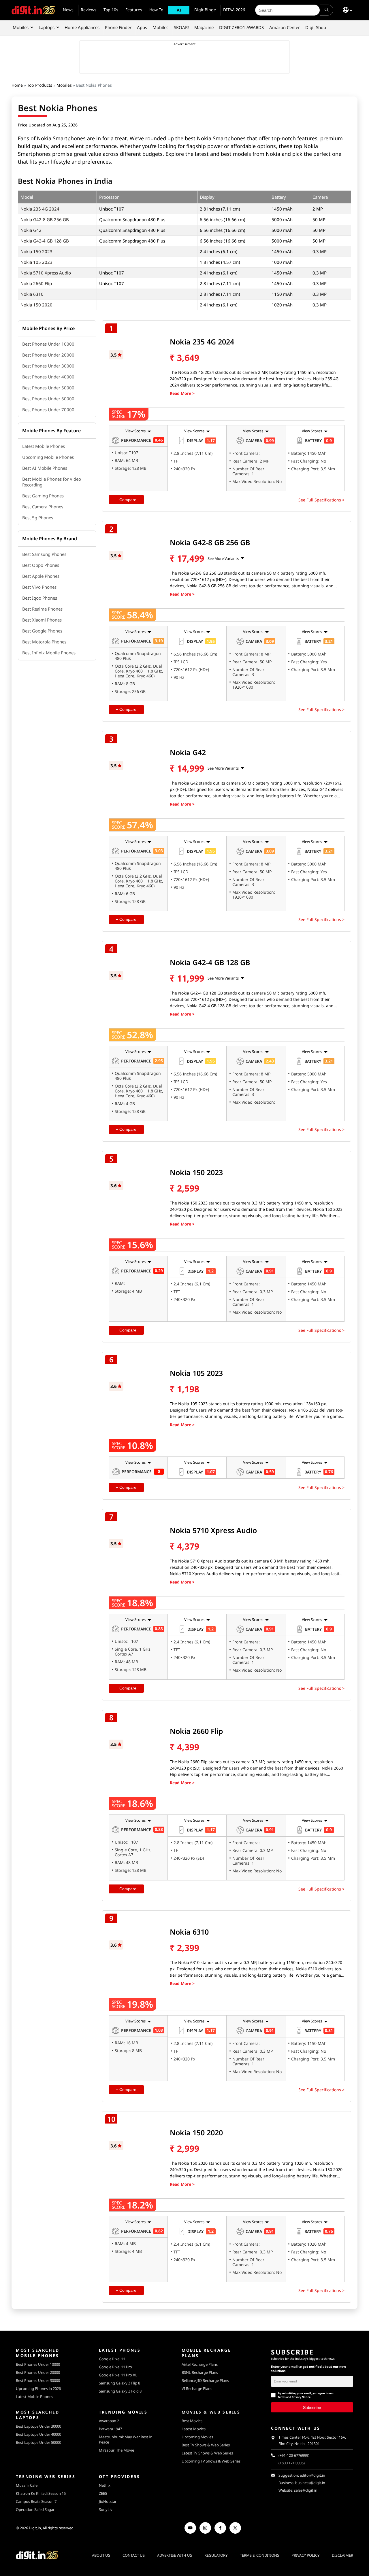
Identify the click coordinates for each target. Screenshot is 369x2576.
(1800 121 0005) (292, 2463)
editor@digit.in (312, 2475)
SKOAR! (181, 27)
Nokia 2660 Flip (36, 283)
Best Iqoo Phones (40, 598)
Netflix (105, 2485)
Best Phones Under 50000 (48, 388)
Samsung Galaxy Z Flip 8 (119, 2383)
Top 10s (111, 10)
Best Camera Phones (43, 507)
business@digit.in (310, 2483)
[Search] (326, 10)
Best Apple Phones (41, 576)
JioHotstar (108, 2501)
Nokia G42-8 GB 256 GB (45, 219)
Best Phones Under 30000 (48, 366)
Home (17, 85)
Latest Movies (194, 2429)
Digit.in (35, 2528)
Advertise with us (175, 2555)
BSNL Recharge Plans (200, 2372)
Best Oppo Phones (41, 565)
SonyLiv (106, 2509)
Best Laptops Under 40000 (38, 2434)
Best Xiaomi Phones (42, 620)
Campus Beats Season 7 (36, 2501)
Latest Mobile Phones (44, 446)
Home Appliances (82, 27)
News (68, 10)
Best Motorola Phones (44, 642)
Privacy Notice (301, 2397)
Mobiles (21, 27)
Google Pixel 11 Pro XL (118, 2375)
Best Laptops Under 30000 (38, 2426)
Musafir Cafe (27, 2485)
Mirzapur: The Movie (116, 2450)
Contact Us (134, 2555)
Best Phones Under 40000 (48, 377)
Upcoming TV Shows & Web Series (211, 2461)
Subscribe (312, 2407)
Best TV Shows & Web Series (206, 2445)
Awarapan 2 (109, 2421)
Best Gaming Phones (43, 496)
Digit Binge (205, 10)
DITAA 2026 (234, 10)
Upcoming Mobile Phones (48, 457)
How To (156, 10)
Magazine (204, 27)
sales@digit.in (306, 2490)
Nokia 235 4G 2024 (40, 209)
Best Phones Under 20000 (48, 355)
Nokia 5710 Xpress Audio (46, 273)
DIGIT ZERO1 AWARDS (241, 27)
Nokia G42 (31, 230)
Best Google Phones (42, 631)
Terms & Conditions (259, 2555)
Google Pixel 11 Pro (115, 2367)
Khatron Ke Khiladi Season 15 (41, 2493)
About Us (101, 2555)
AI (179, 10)
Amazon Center (285, 27)
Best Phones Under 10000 (48, 344)
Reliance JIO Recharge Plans (205, 2380)
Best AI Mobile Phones (45, 468)
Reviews (89, 10)
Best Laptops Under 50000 (38, 2442)
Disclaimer (342, 2555)
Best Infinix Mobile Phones (49, 653)
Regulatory (216, 2555)
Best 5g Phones (38, 518)
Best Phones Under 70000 (48, 410)
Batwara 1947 (110, 2429)
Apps (142, 27)
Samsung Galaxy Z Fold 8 (120, 2391)
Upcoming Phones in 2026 (38, 2389)
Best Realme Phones (42, 609)
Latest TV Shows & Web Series (207, 2453)
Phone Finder (118, 27)
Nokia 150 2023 (36, 251)
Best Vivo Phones (39, 587)
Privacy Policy (305, 2555)
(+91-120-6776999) (294, 2455)
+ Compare (126, 500)
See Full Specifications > (321, 500)
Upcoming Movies (197, 2437)
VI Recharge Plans (197, 2389)
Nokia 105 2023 (36, 262)
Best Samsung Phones (44, 554)
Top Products (40, 85)
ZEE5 (103, 2493)
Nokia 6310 (32, 294)
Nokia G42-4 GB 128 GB (45, 241)
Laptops (47, 27)
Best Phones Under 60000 (48, 399)
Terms (282, 2397)
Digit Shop (316, 27)
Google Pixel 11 (112, 2359)
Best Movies (192, 2421)
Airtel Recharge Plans (200, 2364)
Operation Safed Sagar (35, 2509)
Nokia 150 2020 (36, 305)
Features (134, 10)
